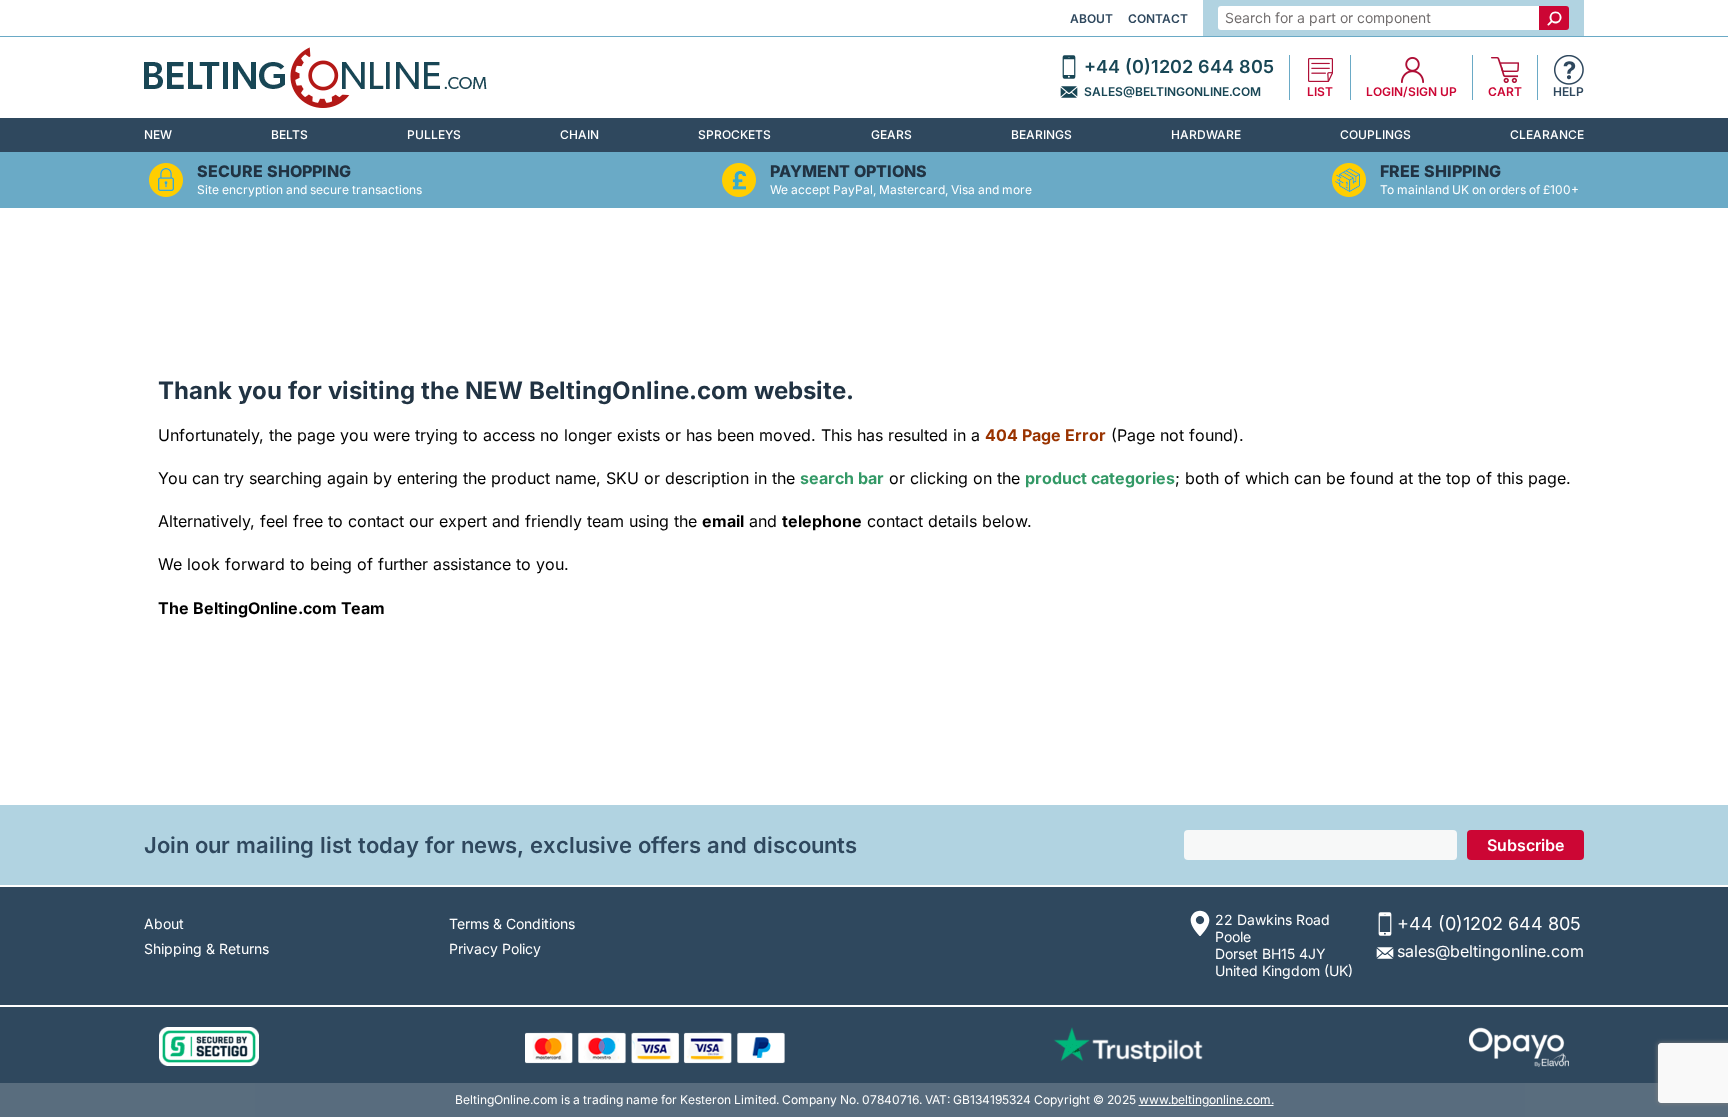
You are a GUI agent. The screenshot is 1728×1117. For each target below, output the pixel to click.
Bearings (1041, 134)
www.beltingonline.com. (1206, 1099)
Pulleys (434, 134)
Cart (1505, 92)
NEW (158, 134)
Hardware (1206, 134)
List (1320, 92)
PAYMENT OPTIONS (848, 171)
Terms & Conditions (512, 923)
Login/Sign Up (1411, 92)
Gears (891, 134)
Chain (579, 134)
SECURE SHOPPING (274, 171)
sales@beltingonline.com (1172, 92)
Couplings (1375, 134)
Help (1568, 92)
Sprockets (734, 134)
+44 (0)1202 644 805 (1179, 67)
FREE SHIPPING (1440, 171)
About (1091, 18)
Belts (289, 134)
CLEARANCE (1547, 134)
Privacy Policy (495, 948)
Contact (1158, 18)
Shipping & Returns (206, 948)
